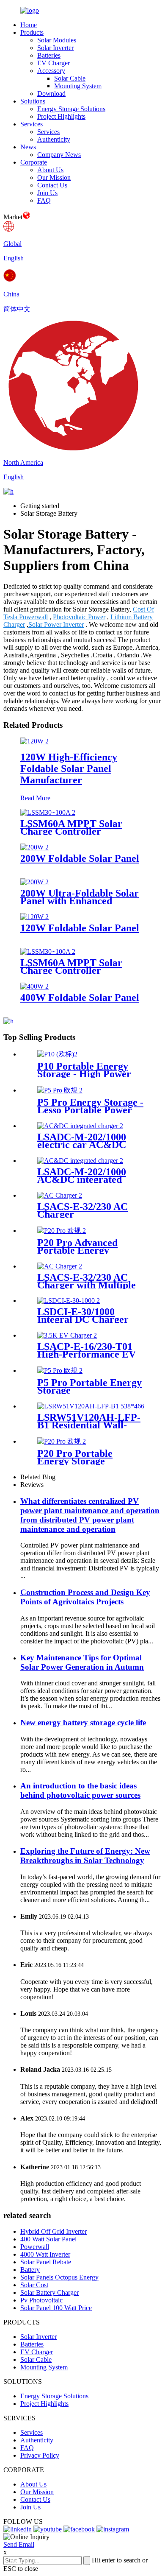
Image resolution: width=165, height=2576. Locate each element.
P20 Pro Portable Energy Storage (75, 1457)
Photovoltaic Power (79, 617)
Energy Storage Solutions (71, 109)
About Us (50, 170)
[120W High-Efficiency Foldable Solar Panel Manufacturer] (34, 741)
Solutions (33, 101)
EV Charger (54, 63)
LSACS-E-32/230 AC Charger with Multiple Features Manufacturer (88, 1285)
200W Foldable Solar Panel (80, 858)
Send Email (19, 2544)
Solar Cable (70, 78)
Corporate (34, 162)
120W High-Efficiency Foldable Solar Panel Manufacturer (69, 768)
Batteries (49, 55)
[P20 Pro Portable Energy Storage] (62, 1441)
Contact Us (52, 185)
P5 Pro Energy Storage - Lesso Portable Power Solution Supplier (90, 1110)
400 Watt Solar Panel (48, 2239)
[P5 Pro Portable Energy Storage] (60, 1370)
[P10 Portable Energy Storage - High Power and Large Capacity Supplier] (57, 1054)
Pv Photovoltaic (41, 2300)
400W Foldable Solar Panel (80, 997)
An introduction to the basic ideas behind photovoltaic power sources (80, 1790)
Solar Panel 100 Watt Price (56, 2308)
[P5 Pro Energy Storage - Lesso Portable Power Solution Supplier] (60, 1090)
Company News (59, 155)
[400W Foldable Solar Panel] (34, 986)
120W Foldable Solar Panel (80, 928)
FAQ (44, 200)
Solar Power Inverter (56, 624)
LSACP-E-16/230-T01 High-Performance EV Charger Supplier (87, 1354)
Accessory (51, 71)
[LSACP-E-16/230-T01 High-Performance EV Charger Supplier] (67, 1335)
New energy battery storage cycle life (83, 1722)
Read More (35, 798)
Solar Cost (34, 2285)
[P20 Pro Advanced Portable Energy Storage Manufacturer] (62, 1231)
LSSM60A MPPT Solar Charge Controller (71, 967)
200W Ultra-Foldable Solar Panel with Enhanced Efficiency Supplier (80, 901)
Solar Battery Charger (49, 2292)
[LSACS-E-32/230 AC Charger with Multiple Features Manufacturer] (60, 1266)
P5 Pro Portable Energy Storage (89, 1386)
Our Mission (54, 177)
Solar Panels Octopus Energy (59, 2277)
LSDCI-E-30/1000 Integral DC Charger (83, 1316)
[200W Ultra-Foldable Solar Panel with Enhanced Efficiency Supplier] (34, 882)
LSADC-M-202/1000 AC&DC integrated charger (82, 1179)
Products (32, 32)
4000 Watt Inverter (45, 2254)
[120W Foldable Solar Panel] (34, 917)
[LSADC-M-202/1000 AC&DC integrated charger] (80, 1161)
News (28, 147)
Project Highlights (61, 116)
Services (32, 124)
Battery (30, 2270)
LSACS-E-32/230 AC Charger (82, 1210)
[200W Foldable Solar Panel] (34, 847)
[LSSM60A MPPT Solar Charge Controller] (48, 951)
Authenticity (54, 139)
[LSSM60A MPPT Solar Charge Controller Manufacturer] (48, 812)
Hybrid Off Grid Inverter (54, 2231)
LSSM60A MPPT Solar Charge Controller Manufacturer (71, 831)
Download (51, 94)
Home (29, 25)
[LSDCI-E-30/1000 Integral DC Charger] (69, 1301)
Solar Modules (57, 40)
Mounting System (78, 86)
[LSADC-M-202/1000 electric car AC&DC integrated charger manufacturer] (80, 1126)
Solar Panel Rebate (46, 2262)
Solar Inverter (55, 48)
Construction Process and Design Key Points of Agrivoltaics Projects (85, 1597)
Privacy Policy (40, 2455)
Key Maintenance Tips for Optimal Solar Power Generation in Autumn (82, 1662)
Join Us (47, 193)
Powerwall (35, 2247)
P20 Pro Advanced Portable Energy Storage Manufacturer (86, 1250)
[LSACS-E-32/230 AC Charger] (60, 1195)
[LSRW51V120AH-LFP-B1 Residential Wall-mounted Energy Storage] (91, 1406)
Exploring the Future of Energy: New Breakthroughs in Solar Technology (85, 1856)
